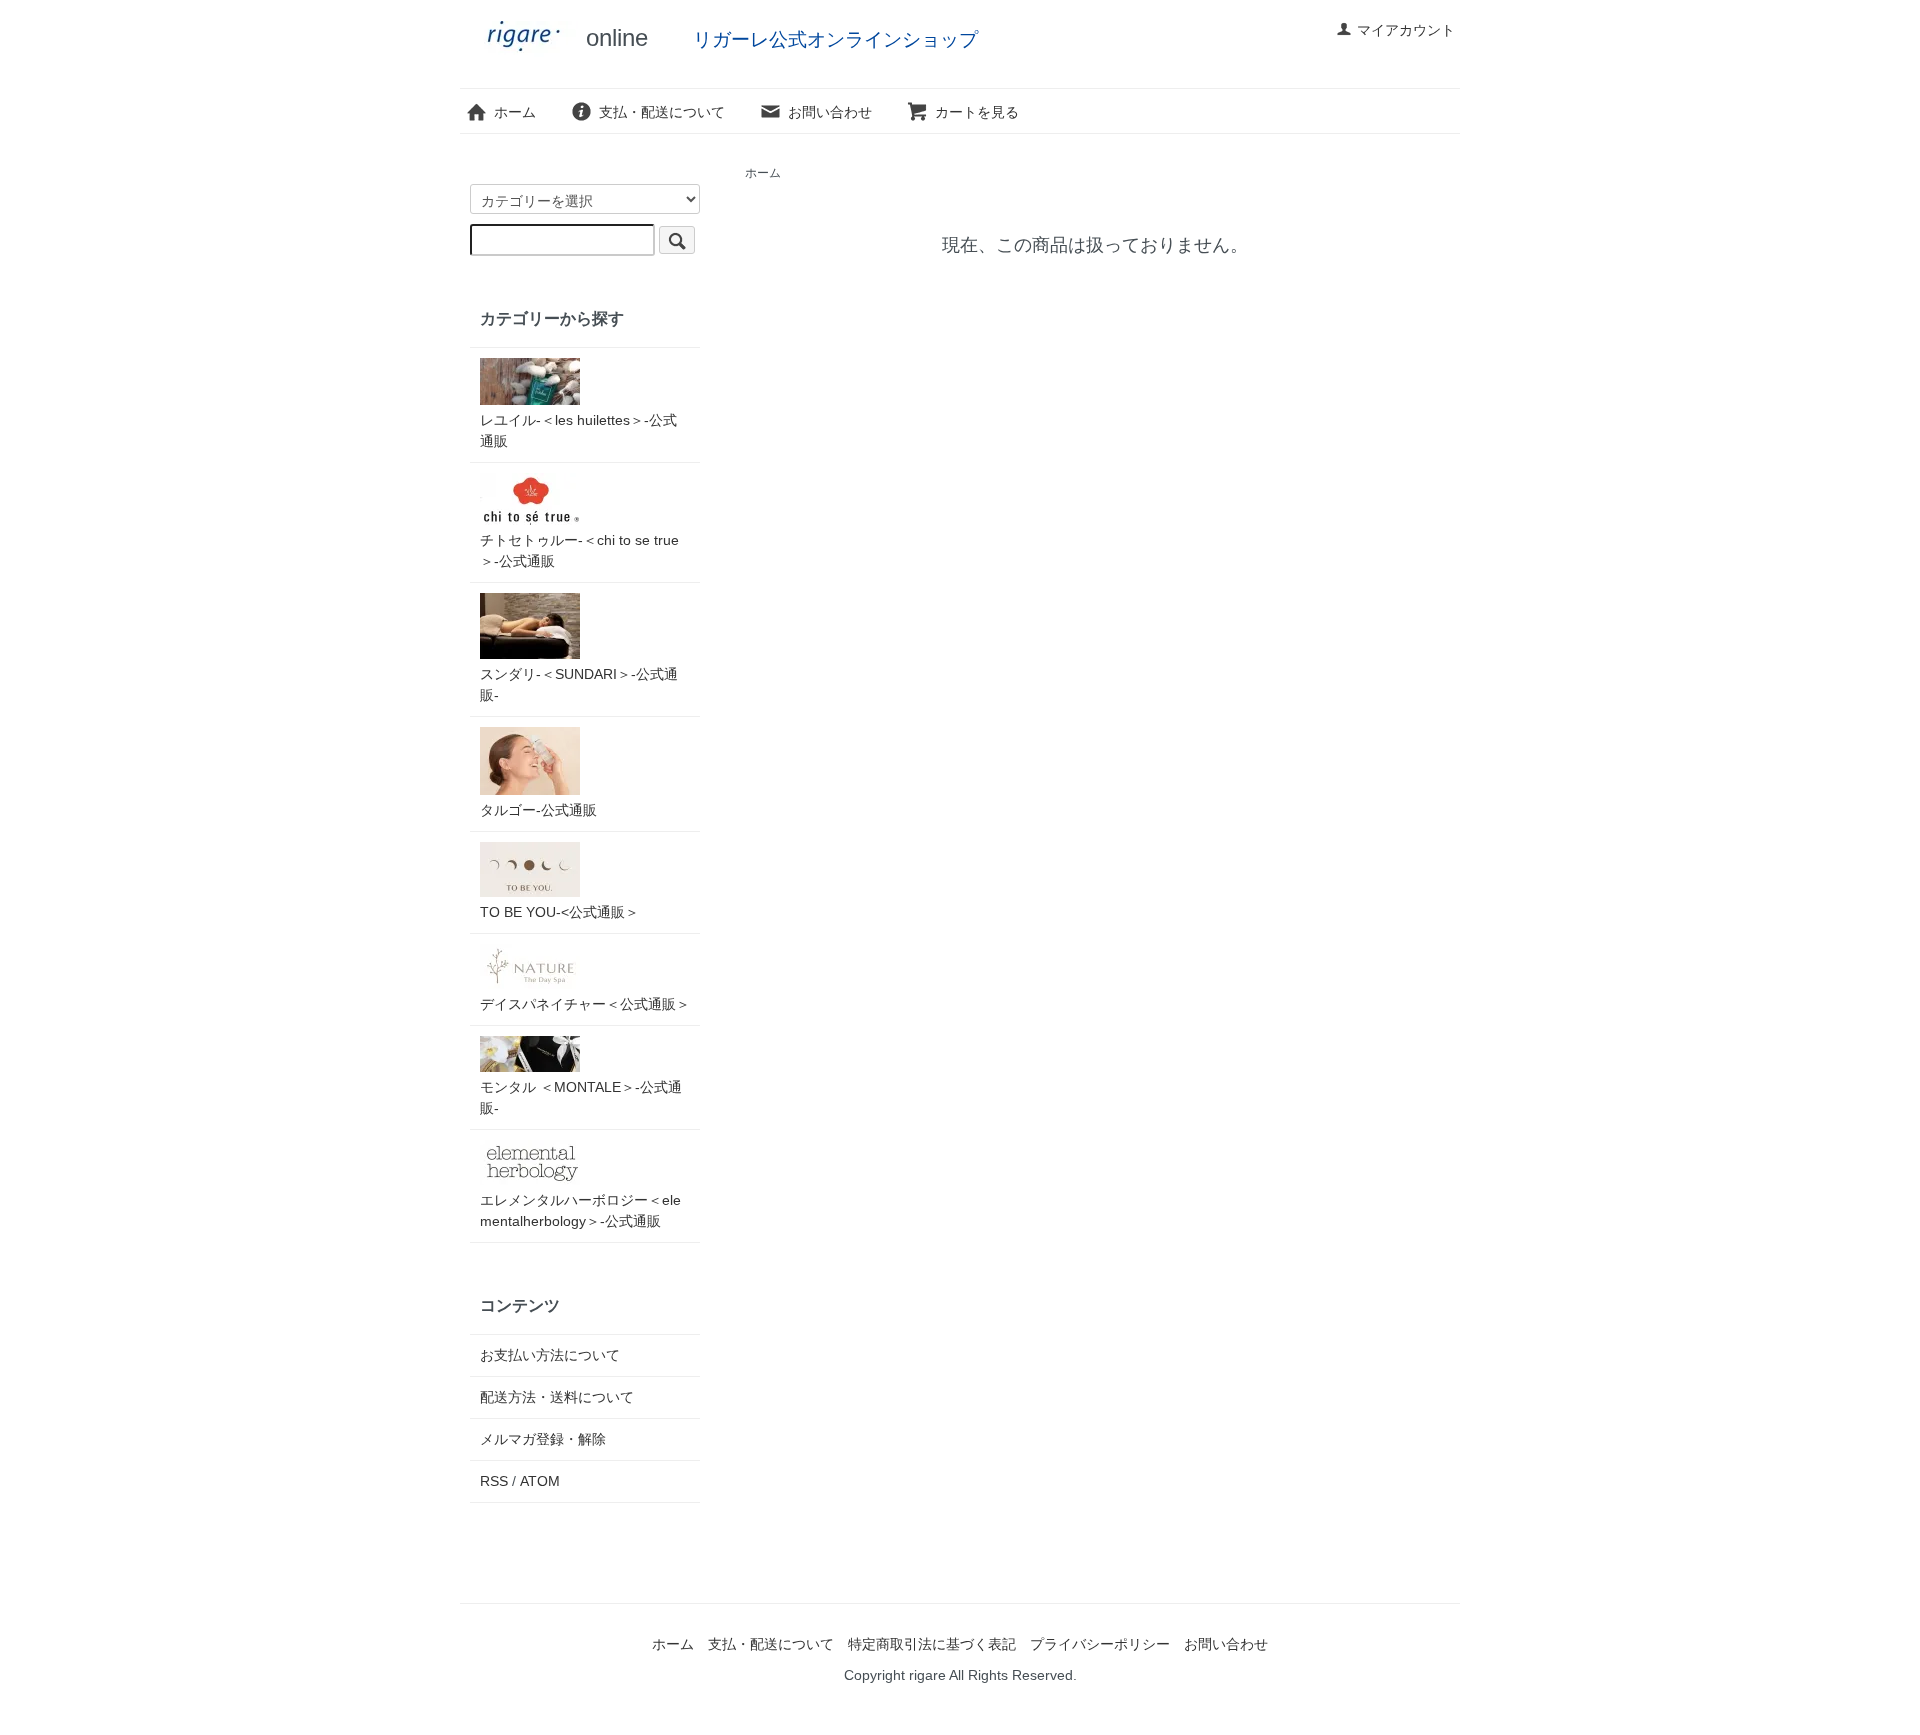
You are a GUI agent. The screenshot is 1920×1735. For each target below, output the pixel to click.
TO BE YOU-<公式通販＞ (559, 912)
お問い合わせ (830, 112)
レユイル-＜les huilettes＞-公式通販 (578, 430)
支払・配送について (662, 112)
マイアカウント (1406, 30)
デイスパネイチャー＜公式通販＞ (585, 1004)
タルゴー (538, 810)
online (613, 37)
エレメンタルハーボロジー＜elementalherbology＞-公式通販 (580, 1210)
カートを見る (977, 112)
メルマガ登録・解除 (543, 1439)
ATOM (540, 1481)
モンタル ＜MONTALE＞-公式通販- (581, 1097)
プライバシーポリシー (1100, 1644)
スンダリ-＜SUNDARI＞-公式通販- (579, 684)
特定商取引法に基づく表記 (932, 1644)
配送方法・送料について (557, 1397)
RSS (494, 1481)
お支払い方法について (550, 1355)
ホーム (515, 112)
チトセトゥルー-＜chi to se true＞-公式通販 (579, 550)
